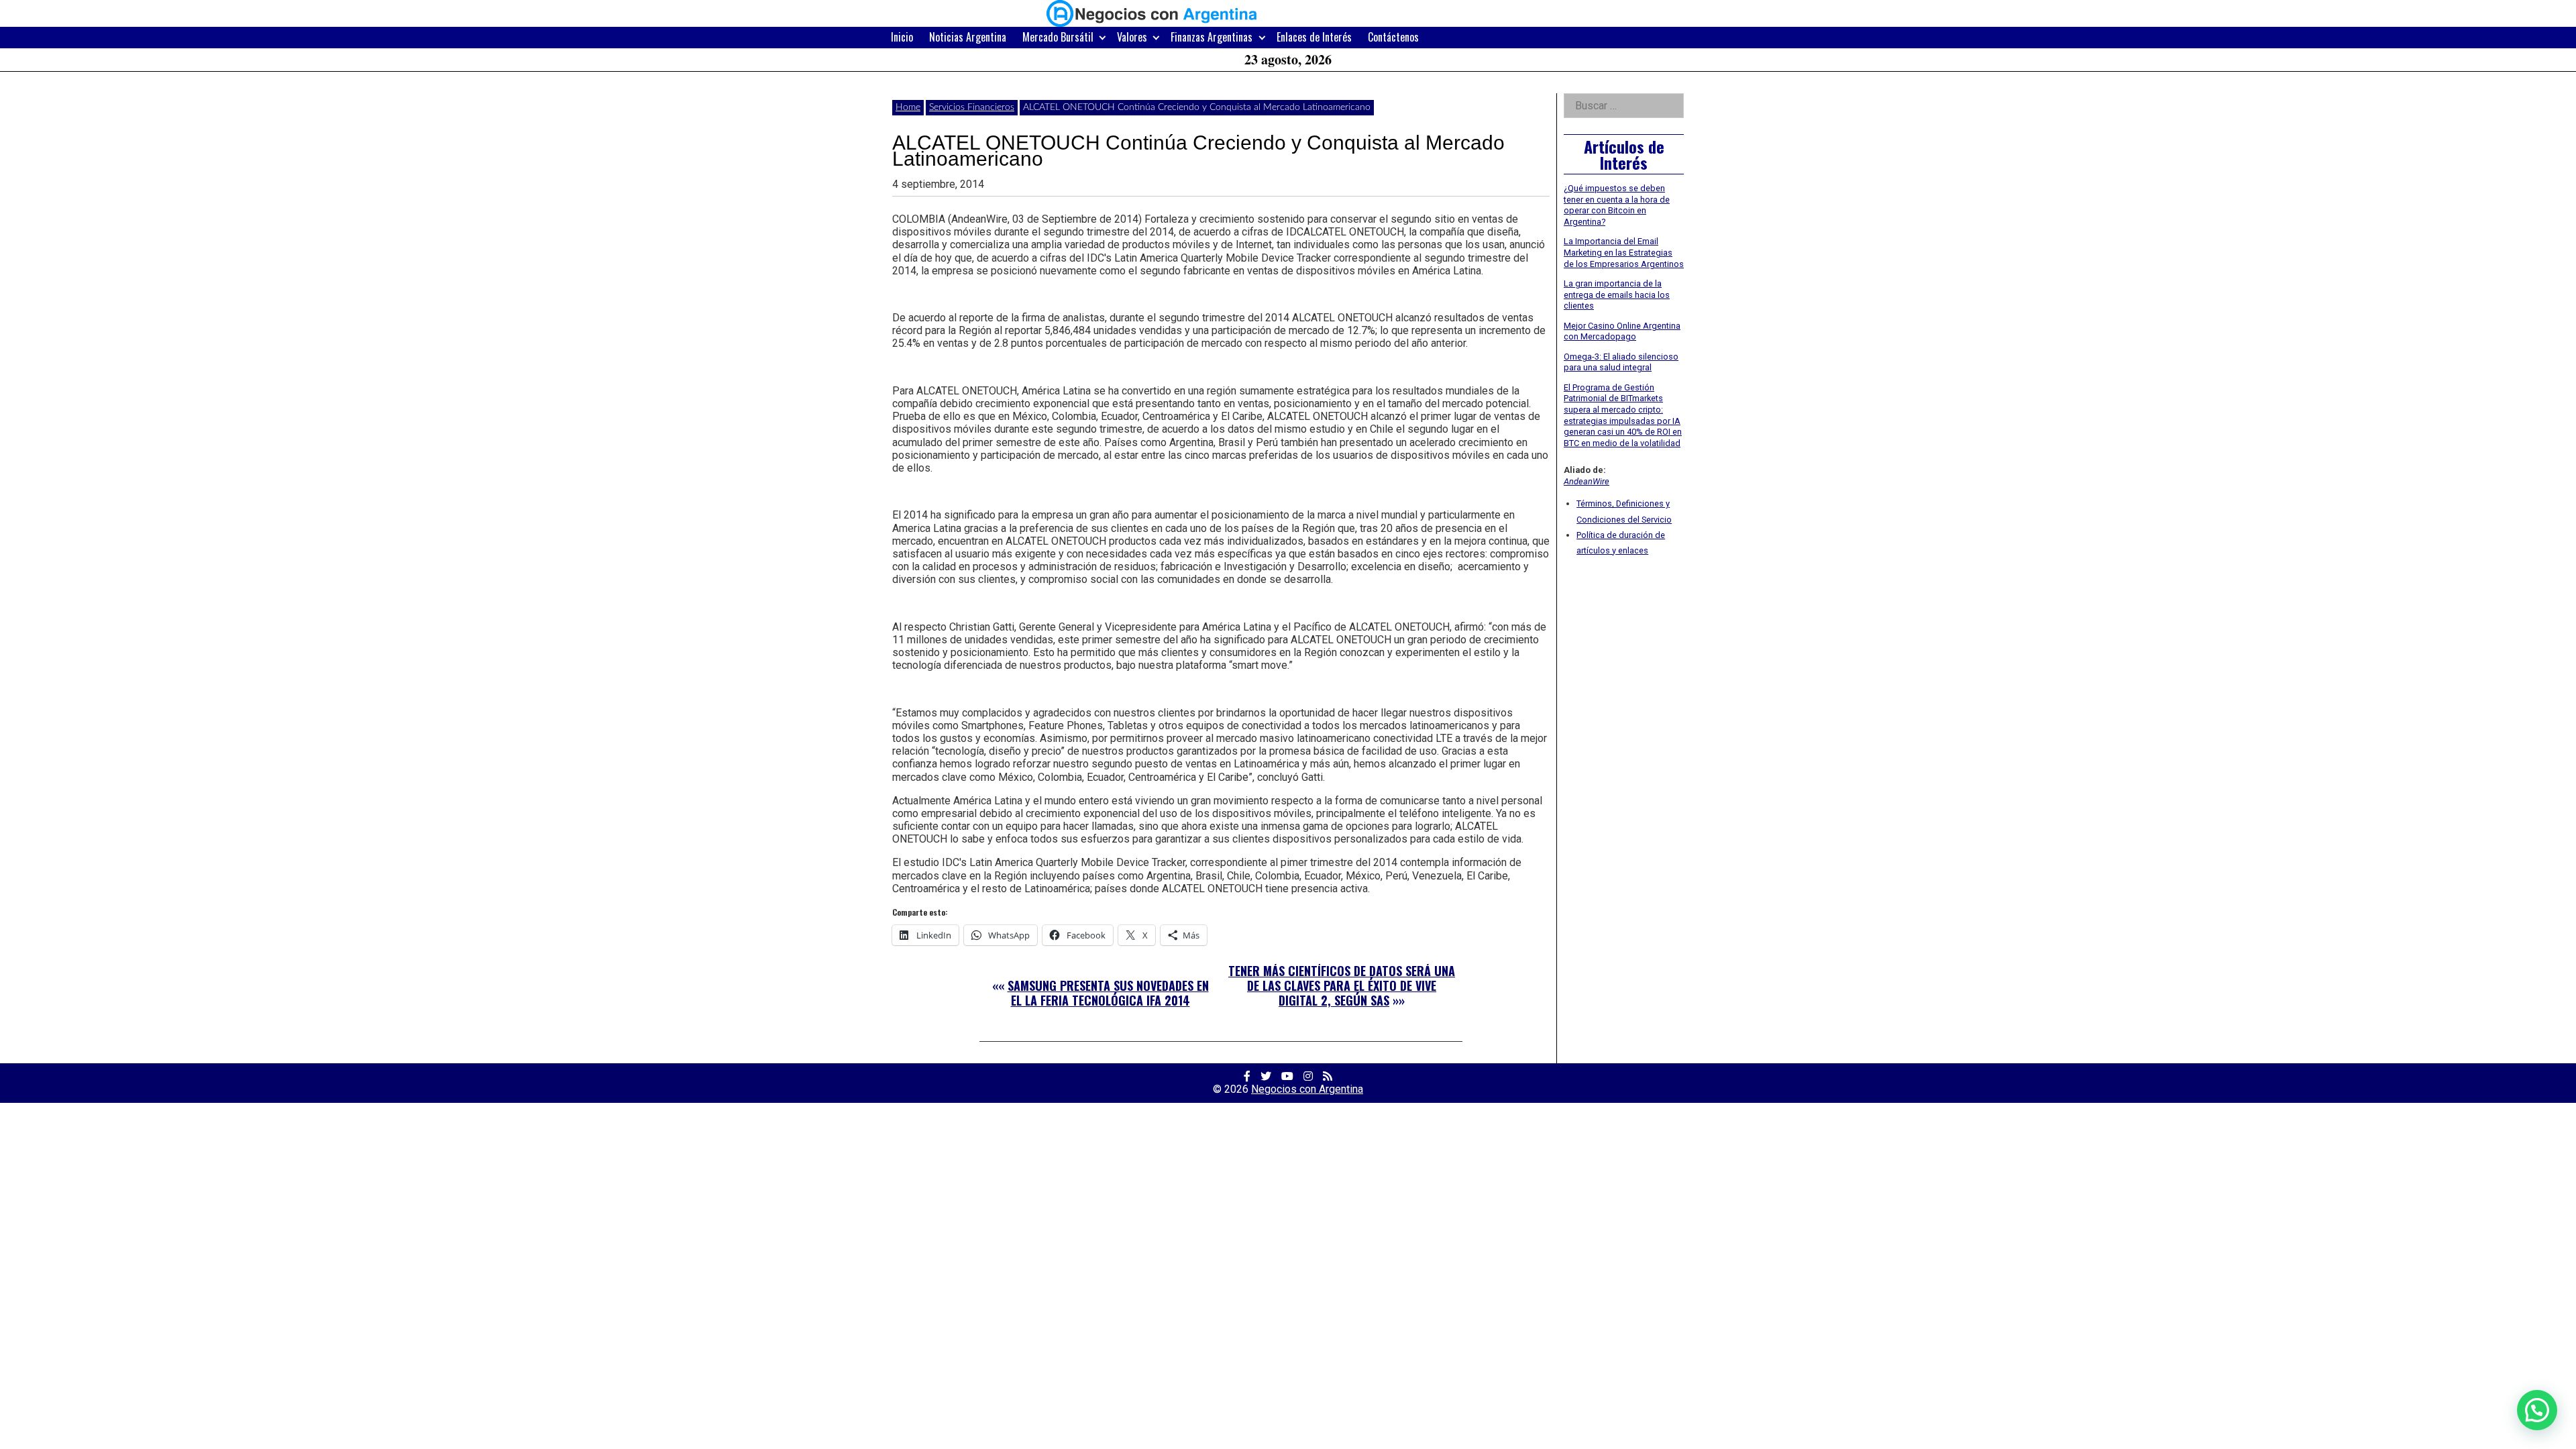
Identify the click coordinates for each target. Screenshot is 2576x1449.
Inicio (902, 37)
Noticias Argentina (968, 37)
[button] (2537, 1410)
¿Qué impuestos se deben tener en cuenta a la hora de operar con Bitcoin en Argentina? (1617, 205)
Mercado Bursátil (1058, 37)
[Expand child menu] (1103, 37)
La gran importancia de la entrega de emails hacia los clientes (1617, 294)
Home (908, 107)
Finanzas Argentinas (1212, 37)
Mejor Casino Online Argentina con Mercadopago (1622, 331)
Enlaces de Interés (1314, 37)
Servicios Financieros (972, 107)
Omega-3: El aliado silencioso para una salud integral (1621, 362)
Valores (1132, 37)
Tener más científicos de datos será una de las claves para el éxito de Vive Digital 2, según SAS (1342, 985)
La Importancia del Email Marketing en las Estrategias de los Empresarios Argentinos (1624, 252)
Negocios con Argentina (1307, 1089)
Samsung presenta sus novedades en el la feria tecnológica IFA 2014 (1108, 993)
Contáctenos (1393, 37)
